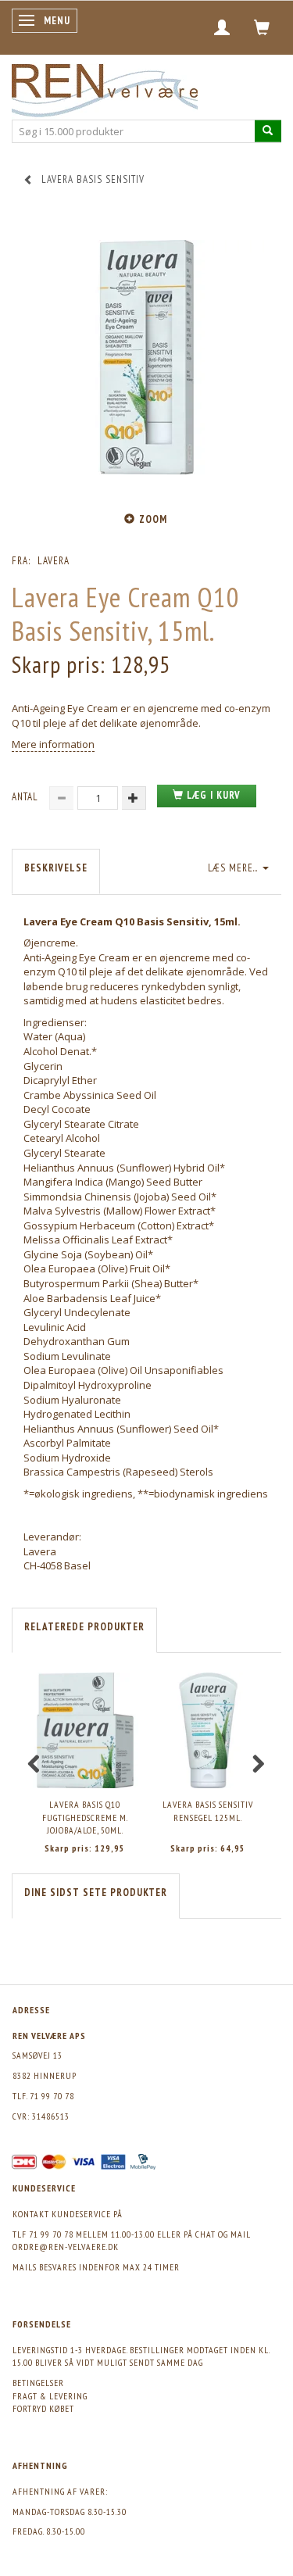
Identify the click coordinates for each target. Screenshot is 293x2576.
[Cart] (262, 27)
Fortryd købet (43, 2408)
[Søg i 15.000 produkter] (268, 131)
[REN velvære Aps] (105, 87)
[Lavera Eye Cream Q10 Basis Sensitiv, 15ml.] (146, 357)
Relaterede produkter (84, 1627)
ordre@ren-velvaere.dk (66, 2247)
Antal (27, 797)
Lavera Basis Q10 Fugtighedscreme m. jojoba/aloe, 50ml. (85, 1817)
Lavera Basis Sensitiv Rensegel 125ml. (208, 1811)
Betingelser (38, 2383)
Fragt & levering (50, 2396)
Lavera (54, 561)
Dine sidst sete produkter (96, 1893)
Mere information (53, 744)
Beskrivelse (56, 868)
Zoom (153, 519)
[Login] (222, 27)
